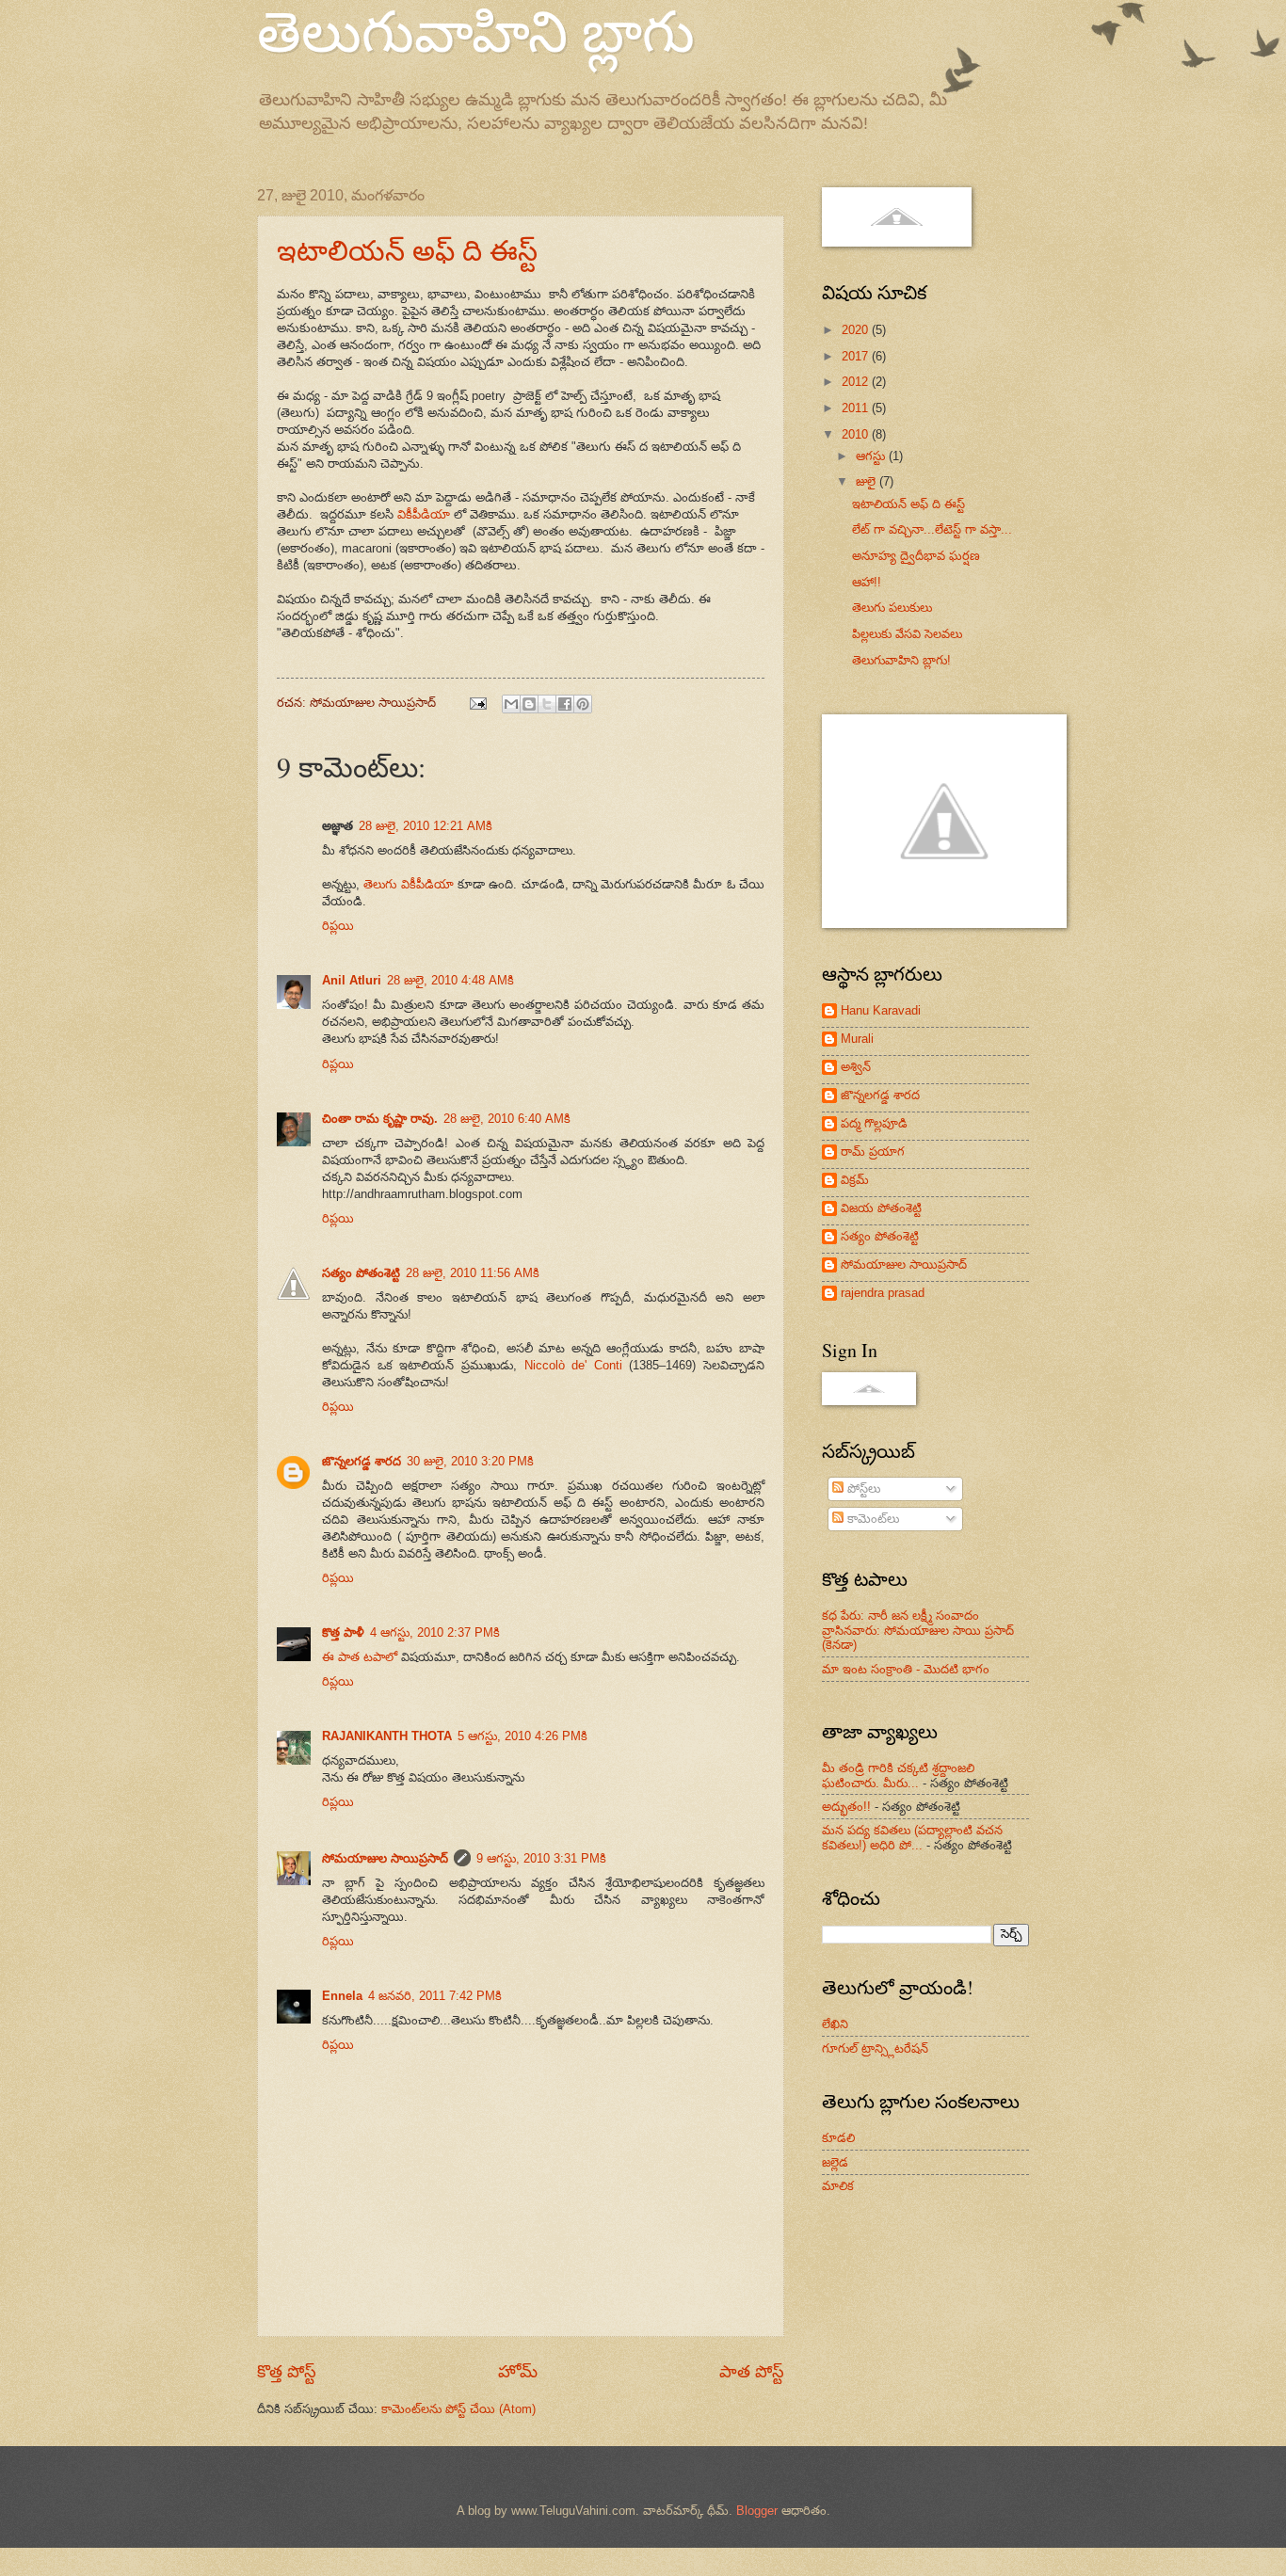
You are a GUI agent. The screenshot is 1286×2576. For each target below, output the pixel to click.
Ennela (342, 1996)
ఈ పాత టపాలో (360, 1657)
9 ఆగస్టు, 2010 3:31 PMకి (541, 1858)
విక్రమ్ (855, 1180)
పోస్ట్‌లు (862, 1488)
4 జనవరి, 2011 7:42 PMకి (435, 1996)
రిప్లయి (338, 926)
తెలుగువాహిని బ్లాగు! (901, 660)
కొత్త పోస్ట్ (287, 2372)
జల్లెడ (835, 2162)
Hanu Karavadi (881, 1010)
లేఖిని (835, 2024)
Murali (857, 1039)
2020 (857, 330)
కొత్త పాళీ (343, 1632)
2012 (857, 382)
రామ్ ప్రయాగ (873, 1152)
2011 (857, 408)
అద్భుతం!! (846, 1807)
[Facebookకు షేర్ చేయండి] (565, 704)
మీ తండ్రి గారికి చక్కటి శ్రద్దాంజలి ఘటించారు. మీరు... (898, 1775)
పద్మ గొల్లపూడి (874, 1123)
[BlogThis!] (529, 704)
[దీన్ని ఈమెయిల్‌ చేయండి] (511, 704)
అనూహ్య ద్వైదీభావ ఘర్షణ (916, 556)
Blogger (757, 2511)
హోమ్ (518, 2372)
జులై (868, 481)
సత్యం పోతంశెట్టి (361, 1273)
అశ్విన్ (856, 1067)
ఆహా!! (867, 582)
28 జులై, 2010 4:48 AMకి (450, 980)
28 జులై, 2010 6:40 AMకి (507, 1119)
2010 (857, 434)
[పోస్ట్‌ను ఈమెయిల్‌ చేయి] (477, 703)
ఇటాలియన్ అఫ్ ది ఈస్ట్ (407, 249)
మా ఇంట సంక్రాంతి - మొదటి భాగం (906, 1669)
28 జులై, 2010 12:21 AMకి (426, 826)
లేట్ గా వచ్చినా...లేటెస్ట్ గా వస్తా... (932, 529)
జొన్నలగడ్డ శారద (362, 1461)
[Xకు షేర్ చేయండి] (547, 704)
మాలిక (838, 2186)
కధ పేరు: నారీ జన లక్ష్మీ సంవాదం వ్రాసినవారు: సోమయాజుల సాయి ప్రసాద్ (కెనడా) (918, 1630)
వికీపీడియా (424, 514)
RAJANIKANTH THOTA (387, 1736)
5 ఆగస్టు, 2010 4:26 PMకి (522, 1736)
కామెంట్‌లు (871, 1519)
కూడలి (838, 2138)
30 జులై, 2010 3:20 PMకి (470, 1461)
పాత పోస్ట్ (752, 2372)
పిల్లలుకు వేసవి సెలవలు (907, 634)
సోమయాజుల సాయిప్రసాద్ (385, 1858)
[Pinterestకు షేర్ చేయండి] (583, 704)
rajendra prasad (883, 1293)
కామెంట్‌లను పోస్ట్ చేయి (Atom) (458, 2409)
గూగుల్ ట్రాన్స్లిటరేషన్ (875, 2048)
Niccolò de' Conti (573, 1365)
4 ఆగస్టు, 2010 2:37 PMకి (435, 1632)
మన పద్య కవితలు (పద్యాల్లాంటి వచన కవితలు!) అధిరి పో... (912, 1837)
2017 (857, 356)
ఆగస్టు (872, 456)
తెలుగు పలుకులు (892, 608)
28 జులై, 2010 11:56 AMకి (473, 1273)
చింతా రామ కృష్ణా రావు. (380, 1119)
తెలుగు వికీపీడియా (408, 884)
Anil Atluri (352, 980)
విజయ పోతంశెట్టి (881, 1208)
